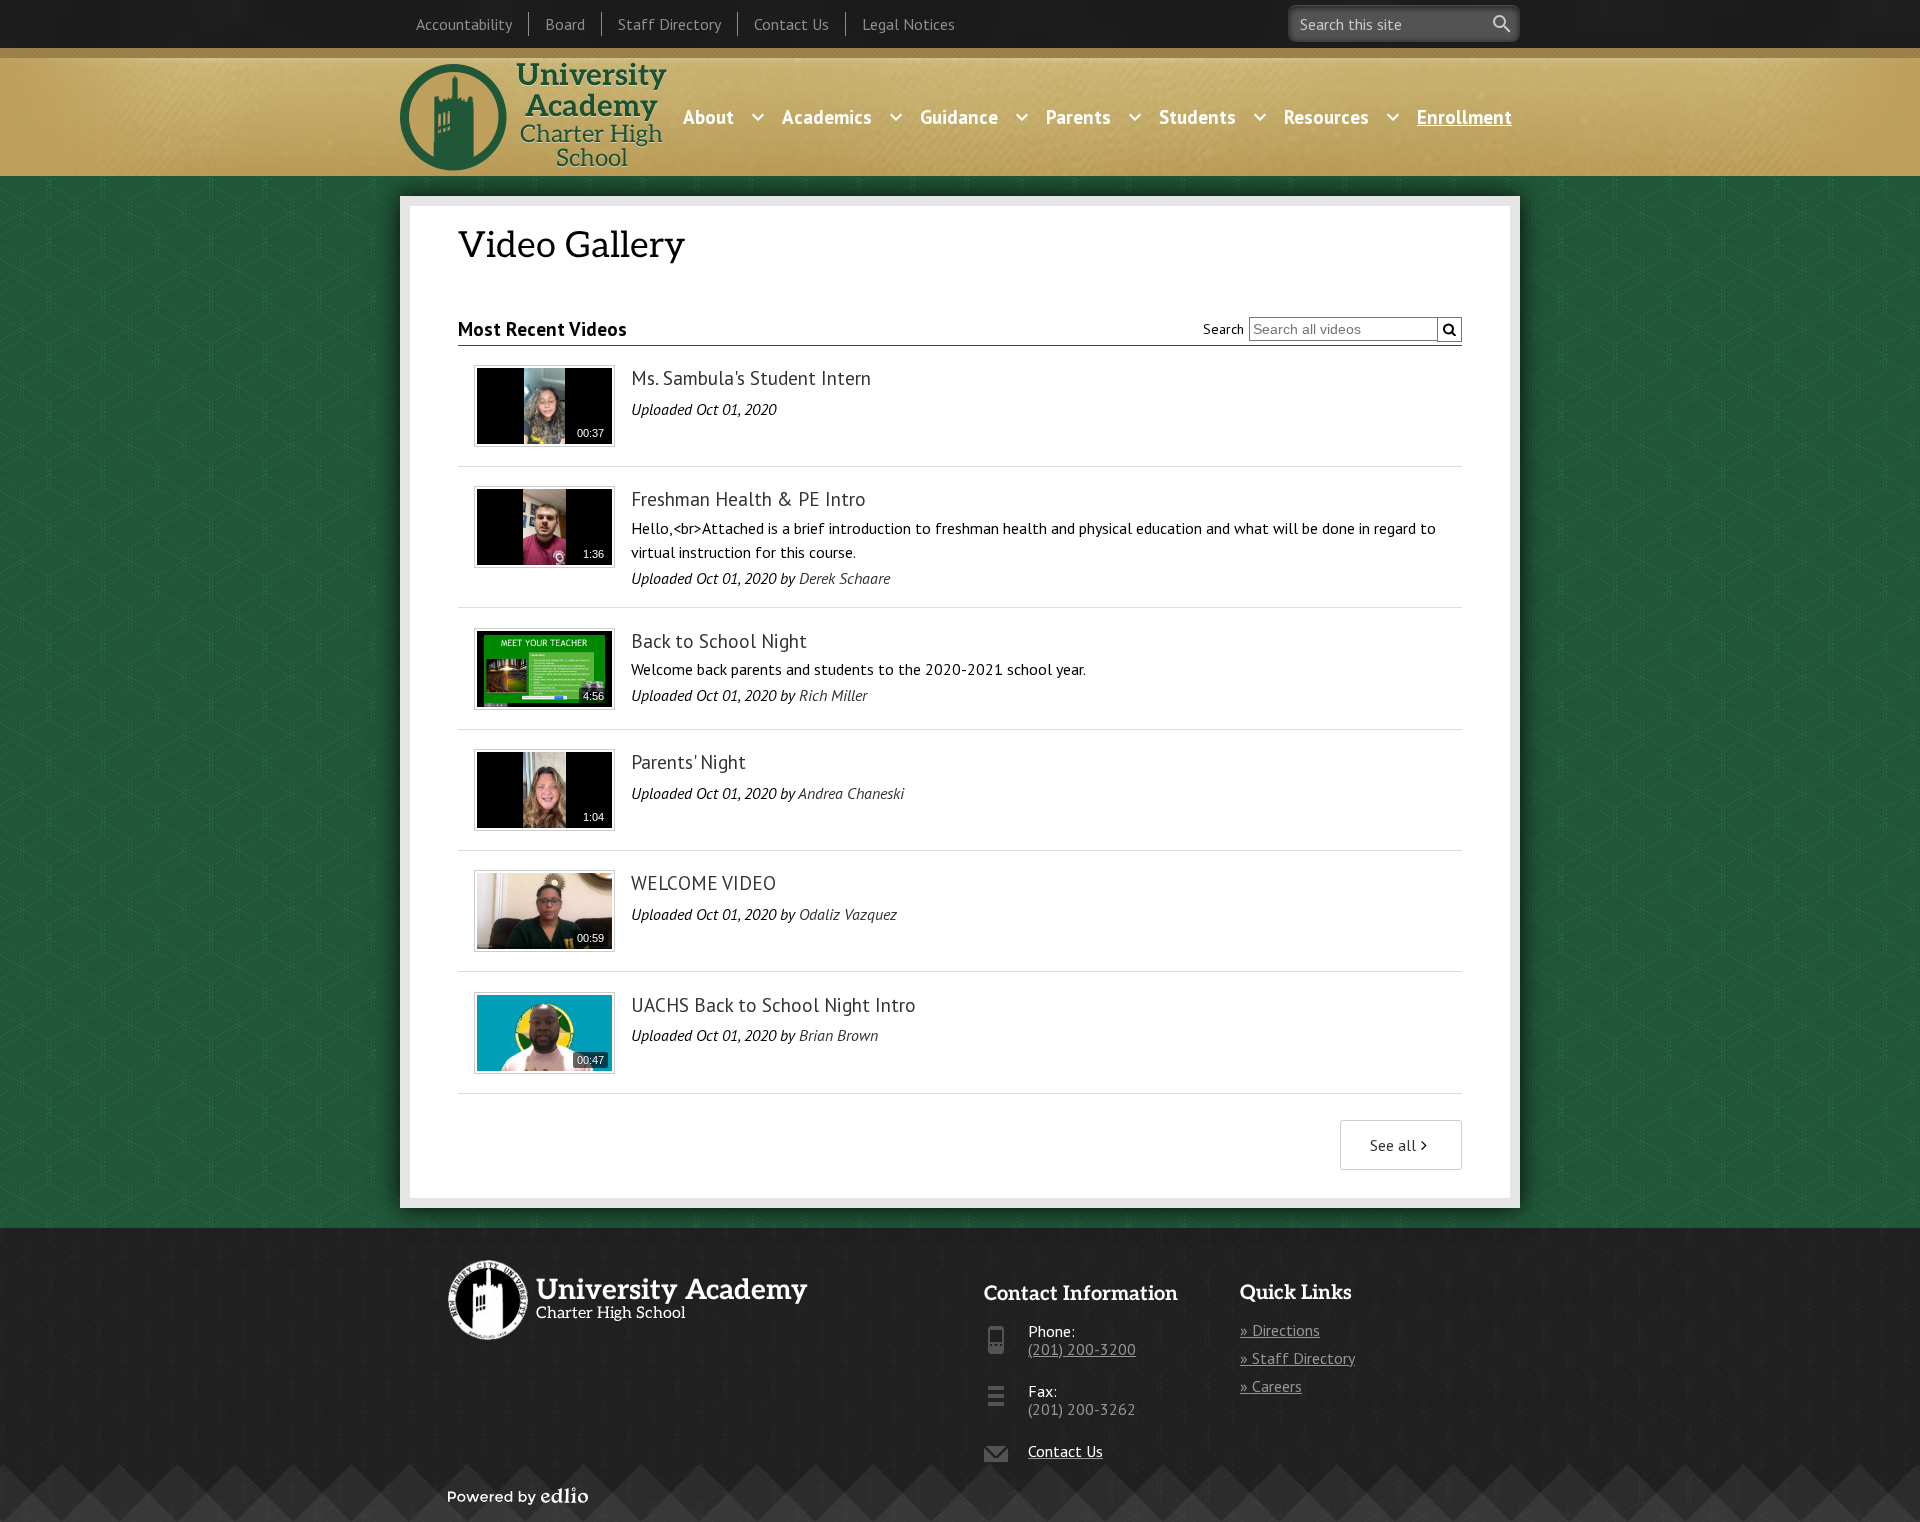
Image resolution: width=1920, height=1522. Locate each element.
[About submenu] (724, 117)
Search (1223, 329)
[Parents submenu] (1094, 117)
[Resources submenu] (1342, 117)
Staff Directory (669, 24)
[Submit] (1449, 329)
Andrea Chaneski (851, 793)
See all (1393, 1145)
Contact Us (791, 24)
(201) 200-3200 (1082, 1349)
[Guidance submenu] (975, 117)
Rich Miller (833, 695)
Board (565, 24)
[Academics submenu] (843, 117)
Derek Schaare (844, 578)
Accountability (464, 24)
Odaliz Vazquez (848, 914)
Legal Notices (908, 24)
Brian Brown (838, 1035)
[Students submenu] (1213, 117)
